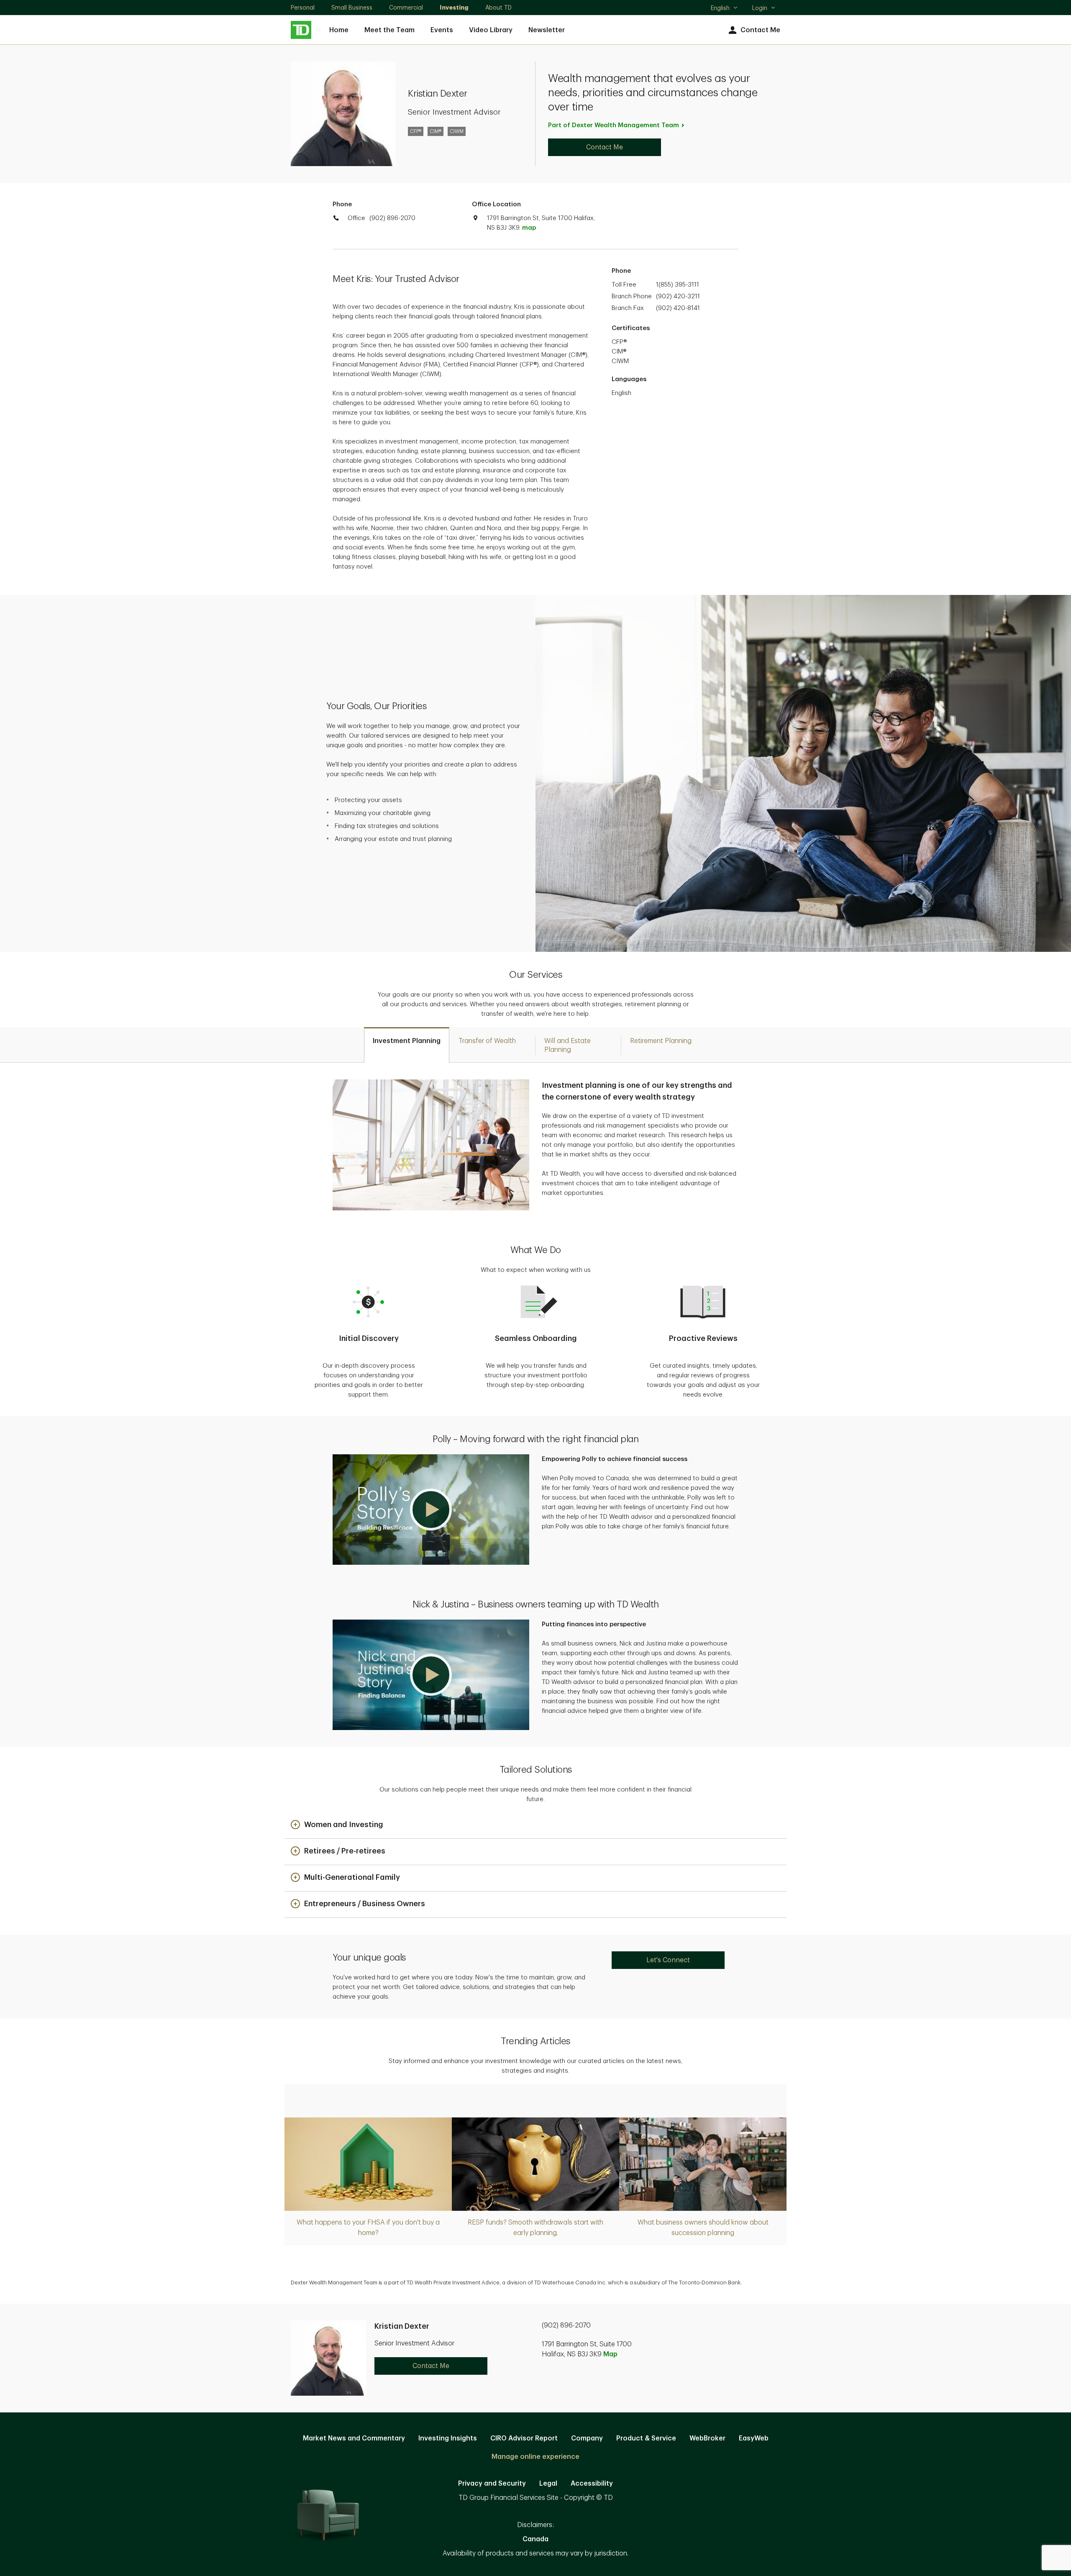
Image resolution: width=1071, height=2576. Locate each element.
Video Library (491, 30)
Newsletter (547, 30)
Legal (548, 2484)
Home (339, 30)
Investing (454, 8)
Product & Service (646, 2438)
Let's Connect (668, 1960)
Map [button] (610, 2354)
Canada (535, 2539)
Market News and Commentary (354, 2438)
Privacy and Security (492, 2484)
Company (587, 2438)
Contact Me (760, 30)
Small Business (352, 8)
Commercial (406, 8)
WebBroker (707, 2438)
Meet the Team (389, 30)
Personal (303, 8)
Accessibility (592, 2484)
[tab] (407, 1045)
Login (760, 8)
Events (442, 30)
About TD (498, 8)
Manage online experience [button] (535, 2457)
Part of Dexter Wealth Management (614, 125)
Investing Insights (448, 2438)
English (724, 9)
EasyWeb (754, 2438)
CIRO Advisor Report (524, 2438)
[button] (431, 1510)
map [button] (529, 228)
